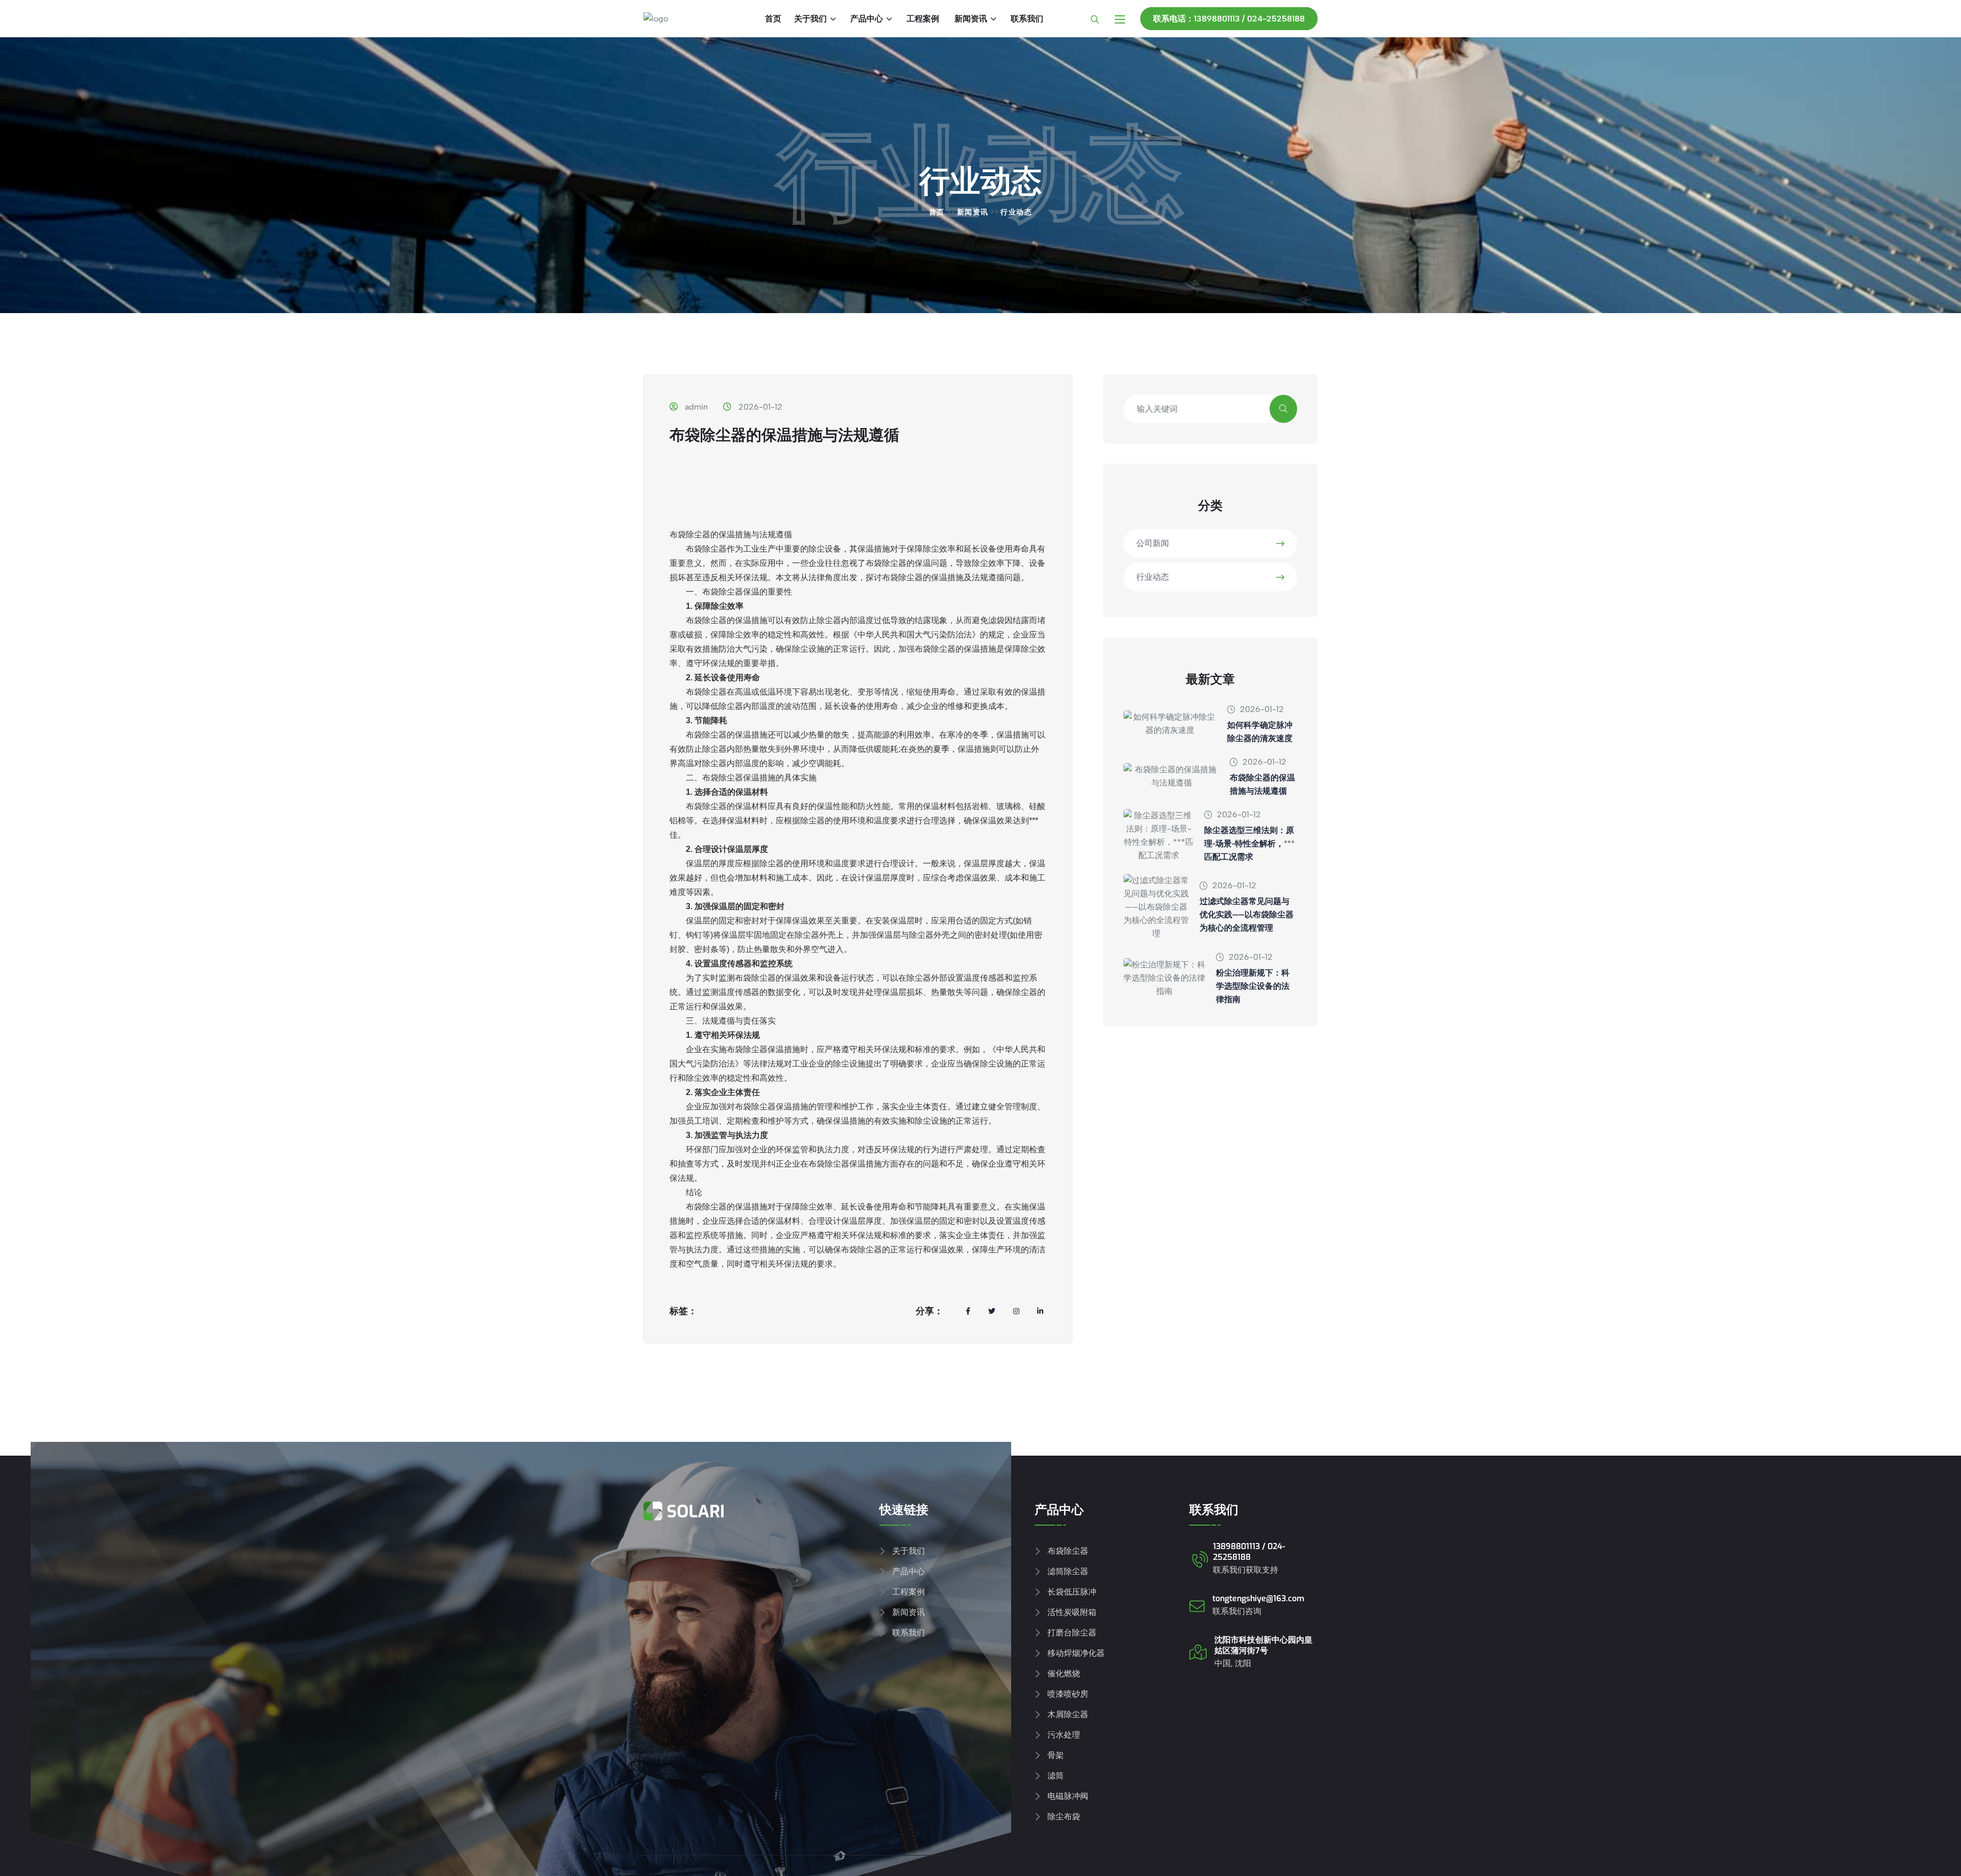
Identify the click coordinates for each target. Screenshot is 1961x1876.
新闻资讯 (971, 19)
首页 (773, 19)
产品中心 (867, 19)
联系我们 (1027, 19)
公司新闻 (1153, 543)
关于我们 (810, 19)
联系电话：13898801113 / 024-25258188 (1229, 19)
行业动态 (1153, 577)
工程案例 (923, 19)
